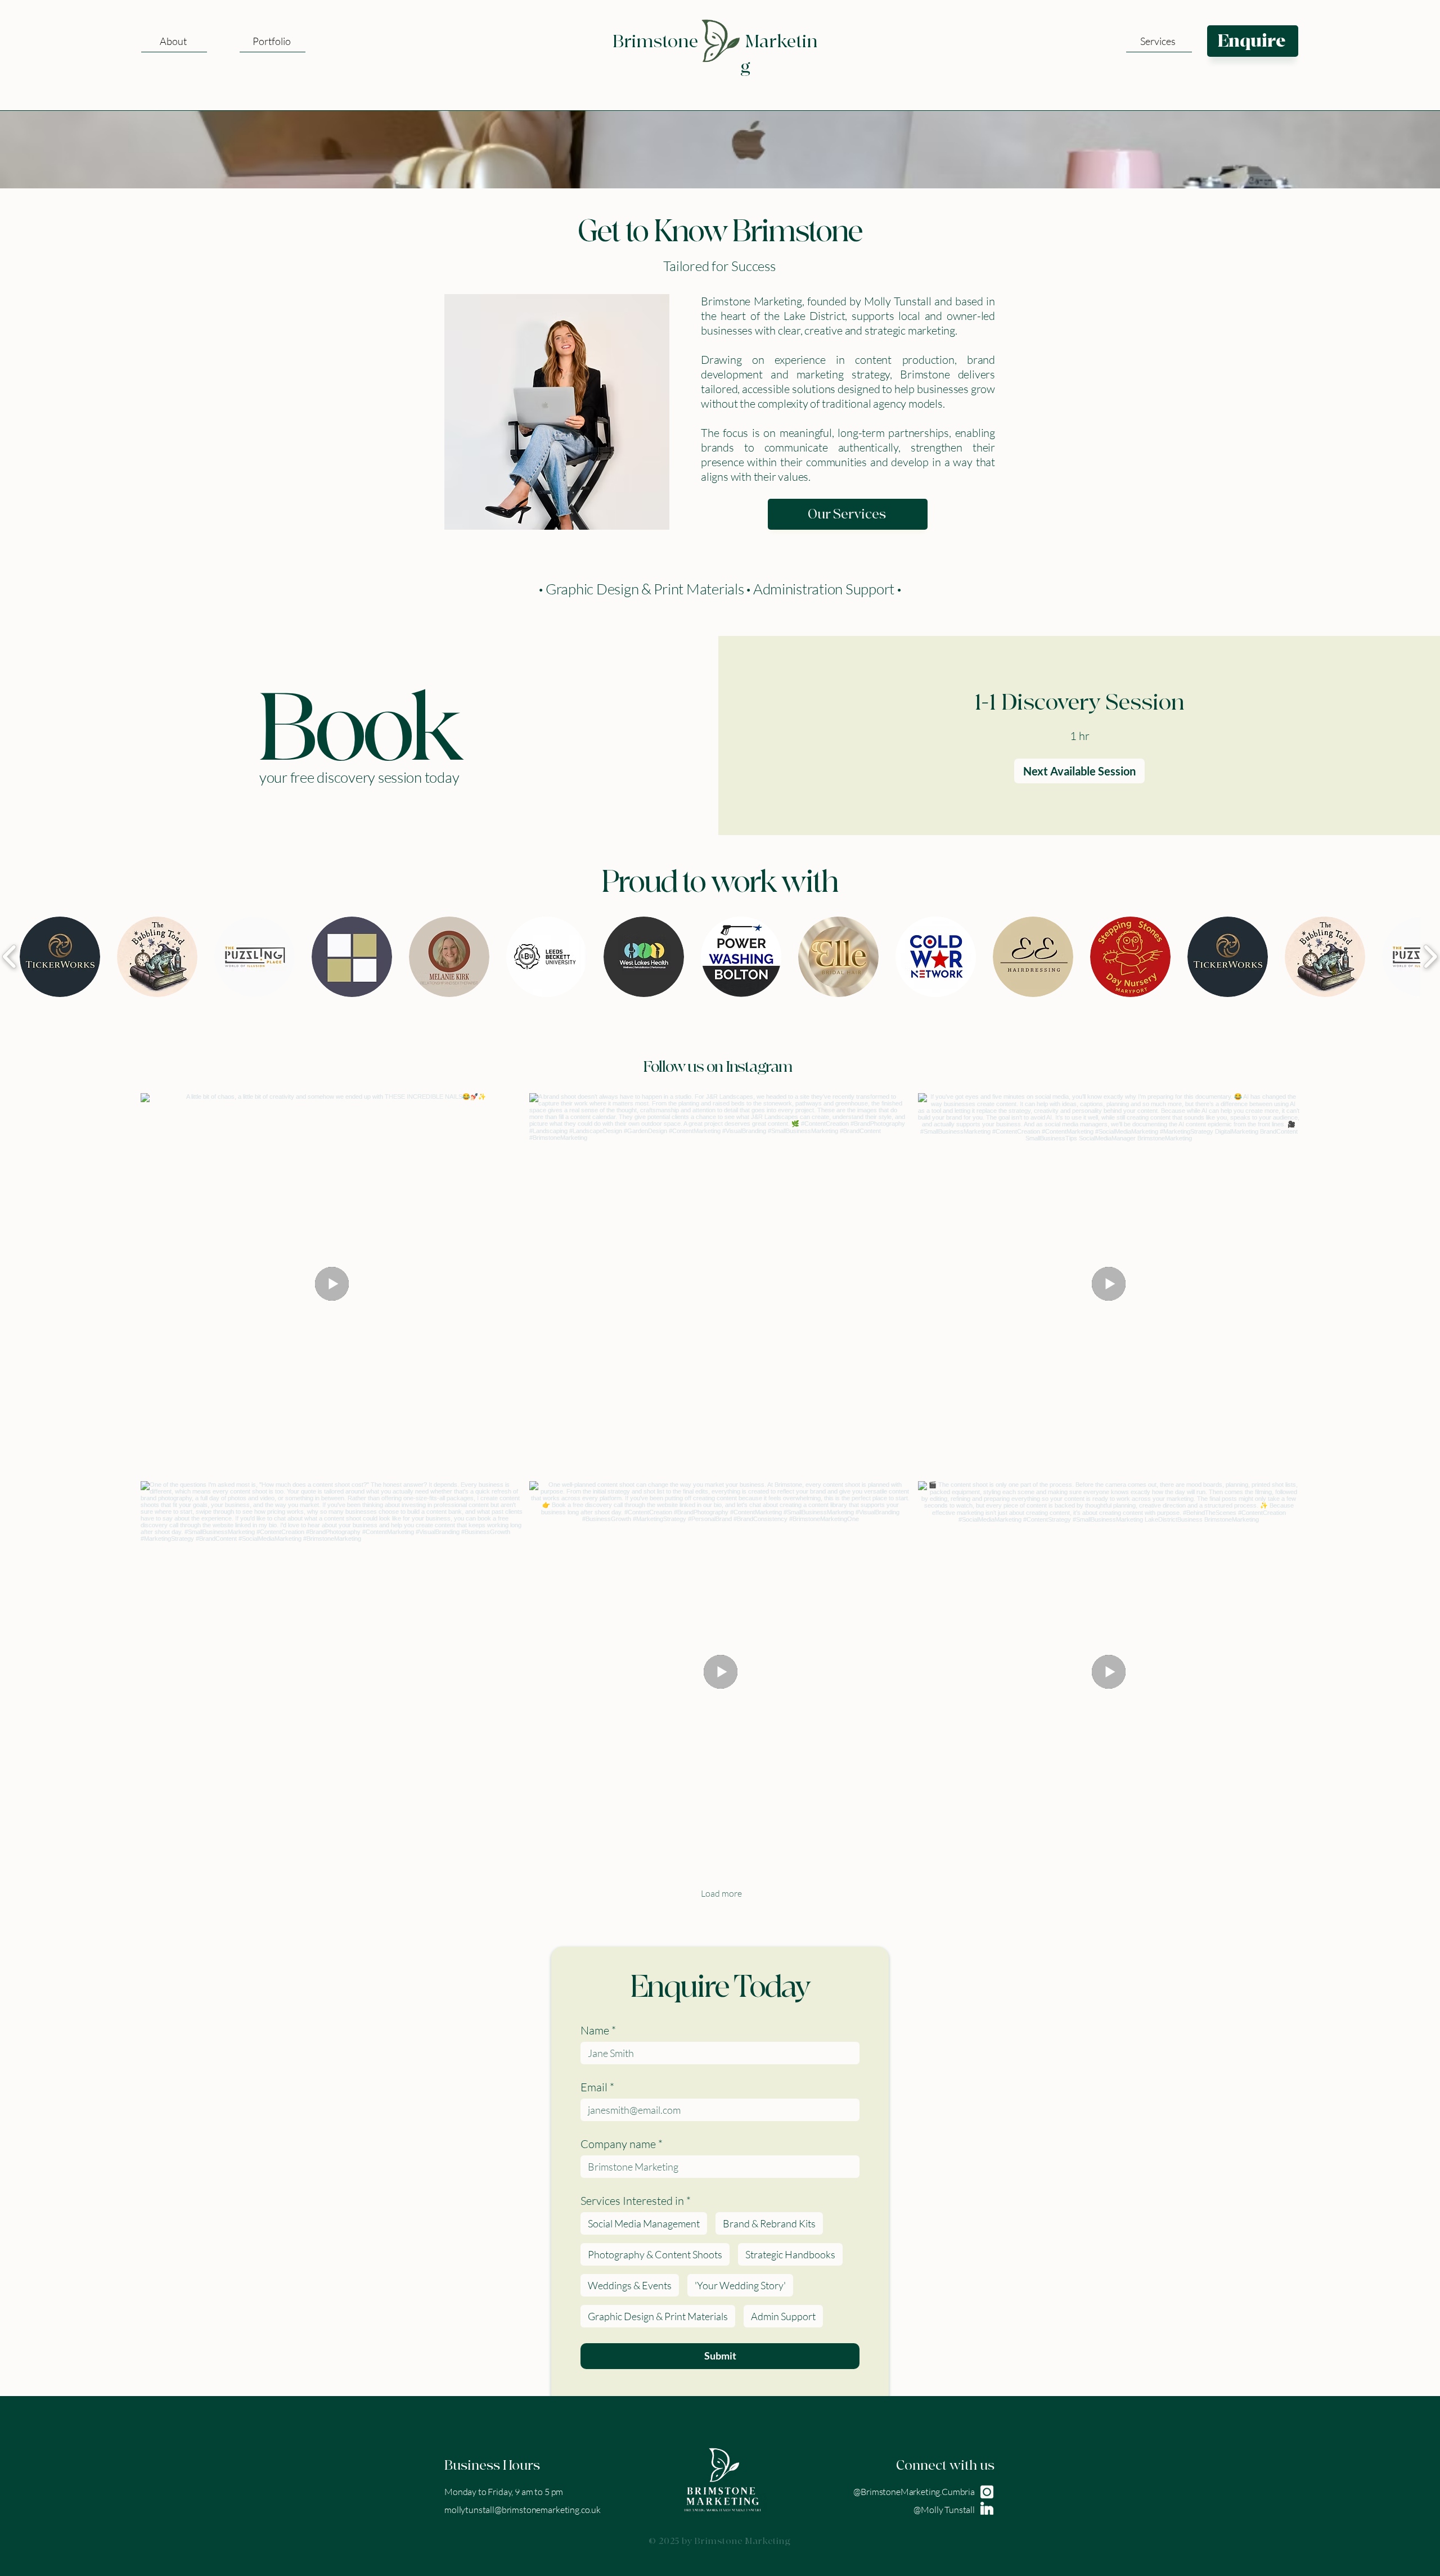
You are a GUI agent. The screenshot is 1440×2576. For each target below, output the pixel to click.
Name (598, 2030)
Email (597, 2087)
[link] (1079, 703)
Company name (622, 2144)
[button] (1159, 41)
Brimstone (655, 42)
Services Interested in (636, 2201)
